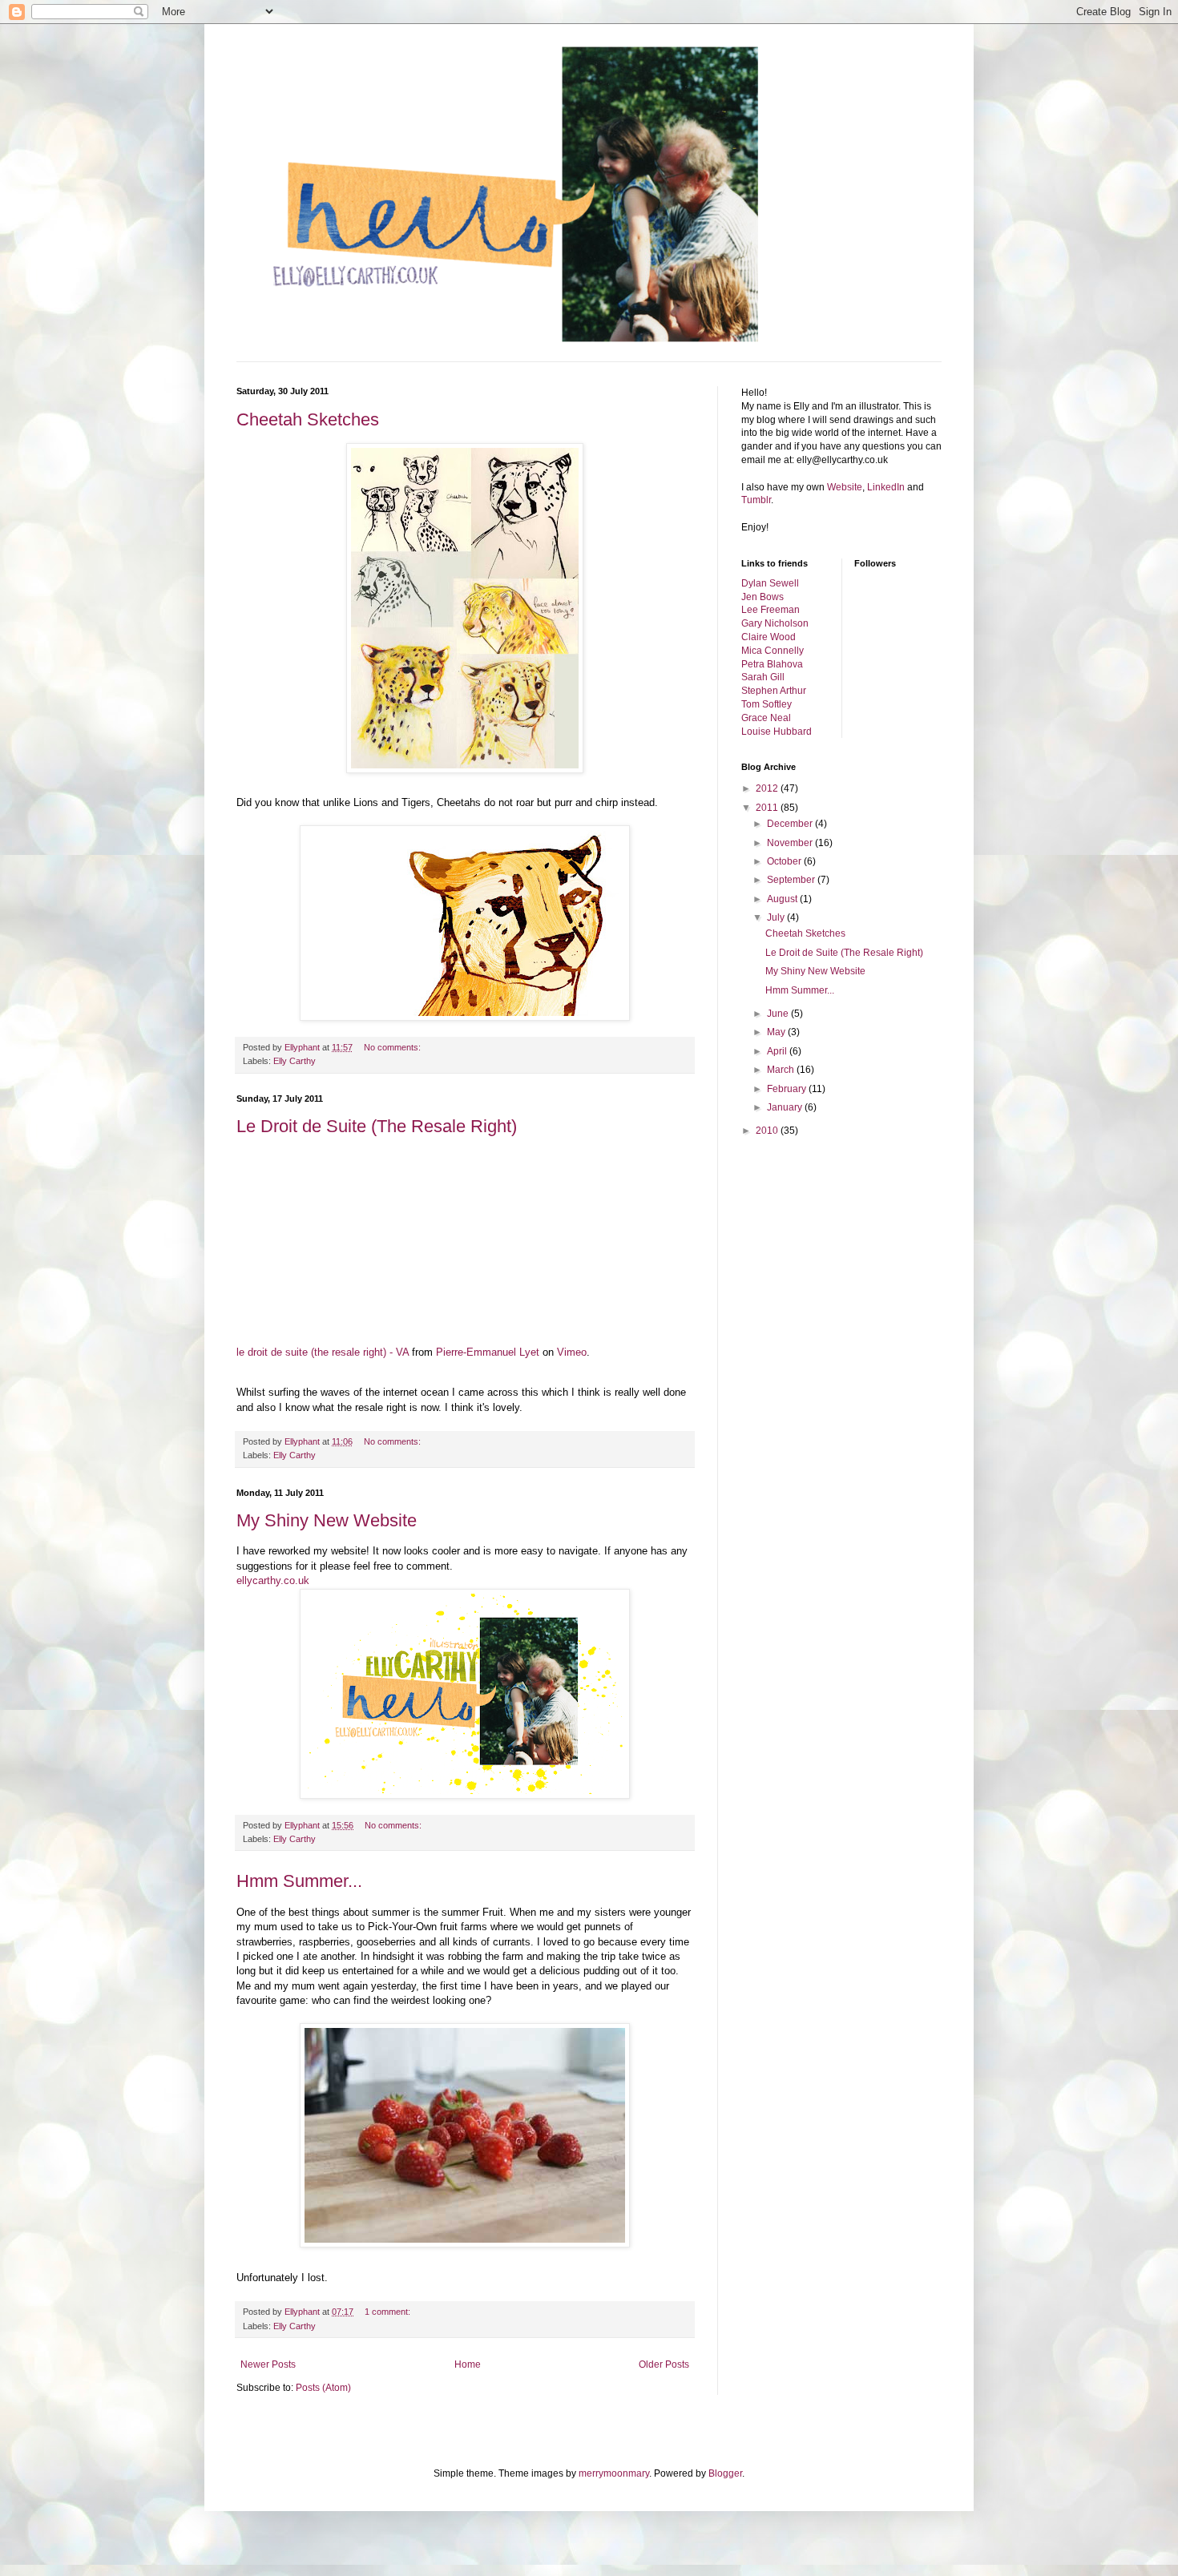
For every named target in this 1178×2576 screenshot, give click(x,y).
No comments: (393, 1047)
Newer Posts (268, 2364)
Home (468, 2364)
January (786, 1107)
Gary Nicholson (775, 623)
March (782, 1070)
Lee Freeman (771, 610)
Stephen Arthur (774, 691)
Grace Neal (766, 718)
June (779, 1014)
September (792, 880)
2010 (768, 1131)
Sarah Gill (763, 677)
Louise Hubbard (777, 732)
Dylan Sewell (770, 583)
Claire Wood (769, 637)
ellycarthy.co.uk (273, 1580)
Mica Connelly (773, 651)
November (791, 843)
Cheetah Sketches (308, 419)
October (785, 861)
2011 (768, 808)
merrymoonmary (614, 2473)
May (777, 1032)
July (777, 917)
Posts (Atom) (323, 2388)
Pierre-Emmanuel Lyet (488, 1352)
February (788, 1089)
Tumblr (756, 500)
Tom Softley (767, 704)
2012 (768, 788)
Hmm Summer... (299, 1881)
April (778, 1051)
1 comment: (389, 2312)
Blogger (725, 2473)
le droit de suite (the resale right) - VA (323, 1352)
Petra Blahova (772, 664)
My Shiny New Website (327, 1520)
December (791, 824)
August (783, 899)
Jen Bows (762, 597)
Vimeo (572, 1352)
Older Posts (664, 2364)
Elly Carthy (294, 1061)
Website (845, 487)
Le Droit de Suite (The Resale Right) (377, 1126)
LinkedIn (886, 487)
